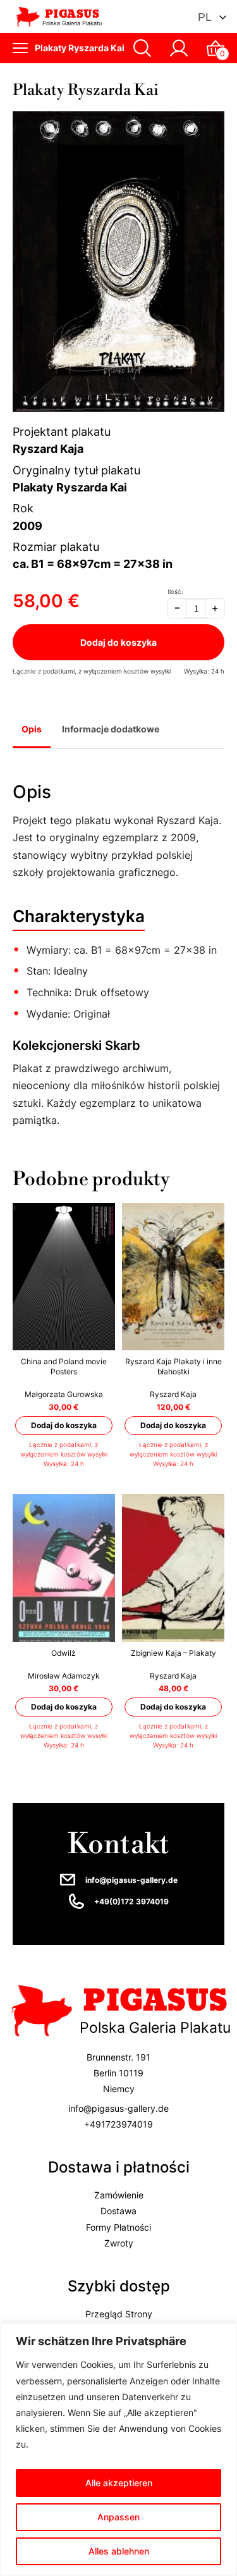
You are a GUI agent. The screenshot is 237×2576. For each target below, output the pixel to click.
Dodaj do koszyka (118, 642)
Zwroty (119, 2242)
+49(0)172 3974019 (131, 1901)
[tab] (32, 730)
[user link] (179, 48)
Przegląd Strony (119, 2314)
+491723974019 (118, 2123)
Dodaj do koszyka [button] (64, 1425)
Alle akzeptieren (119, 2483)
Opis (32, 729)
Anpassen (118, 2517)
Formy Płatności (118, 2227)
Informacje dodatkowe (111, 729)
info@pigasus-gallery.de (131, 1880)
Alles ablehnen (119, 2551)
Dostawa (118, 2211)
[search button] (142, 48)
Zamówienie (119, 2195)
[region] (118, 2450)
